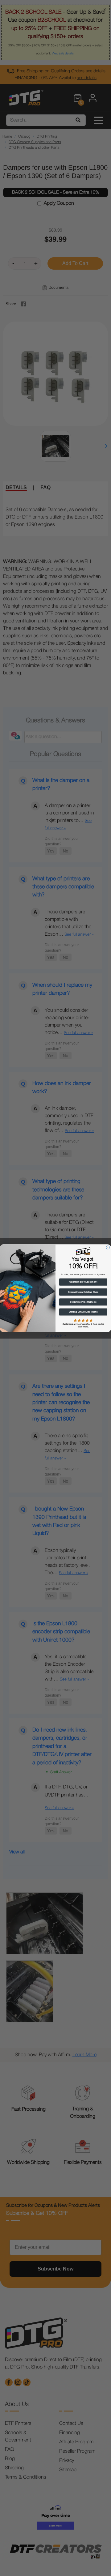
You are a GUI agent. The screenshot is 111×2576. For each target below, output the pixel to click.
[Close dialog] (108, 1247)
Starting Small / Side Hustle (83, 1312)
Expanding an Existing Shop (83, 1292)
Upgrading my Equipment (83, 1282)
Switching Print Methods (83, 1302)
